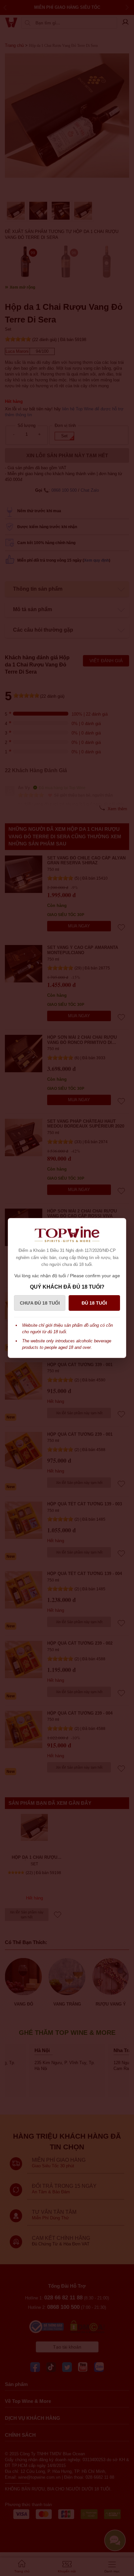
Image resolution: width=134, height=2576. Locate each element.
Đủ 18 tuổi (94, 1303)
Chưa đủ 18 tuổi (40, 1303)
